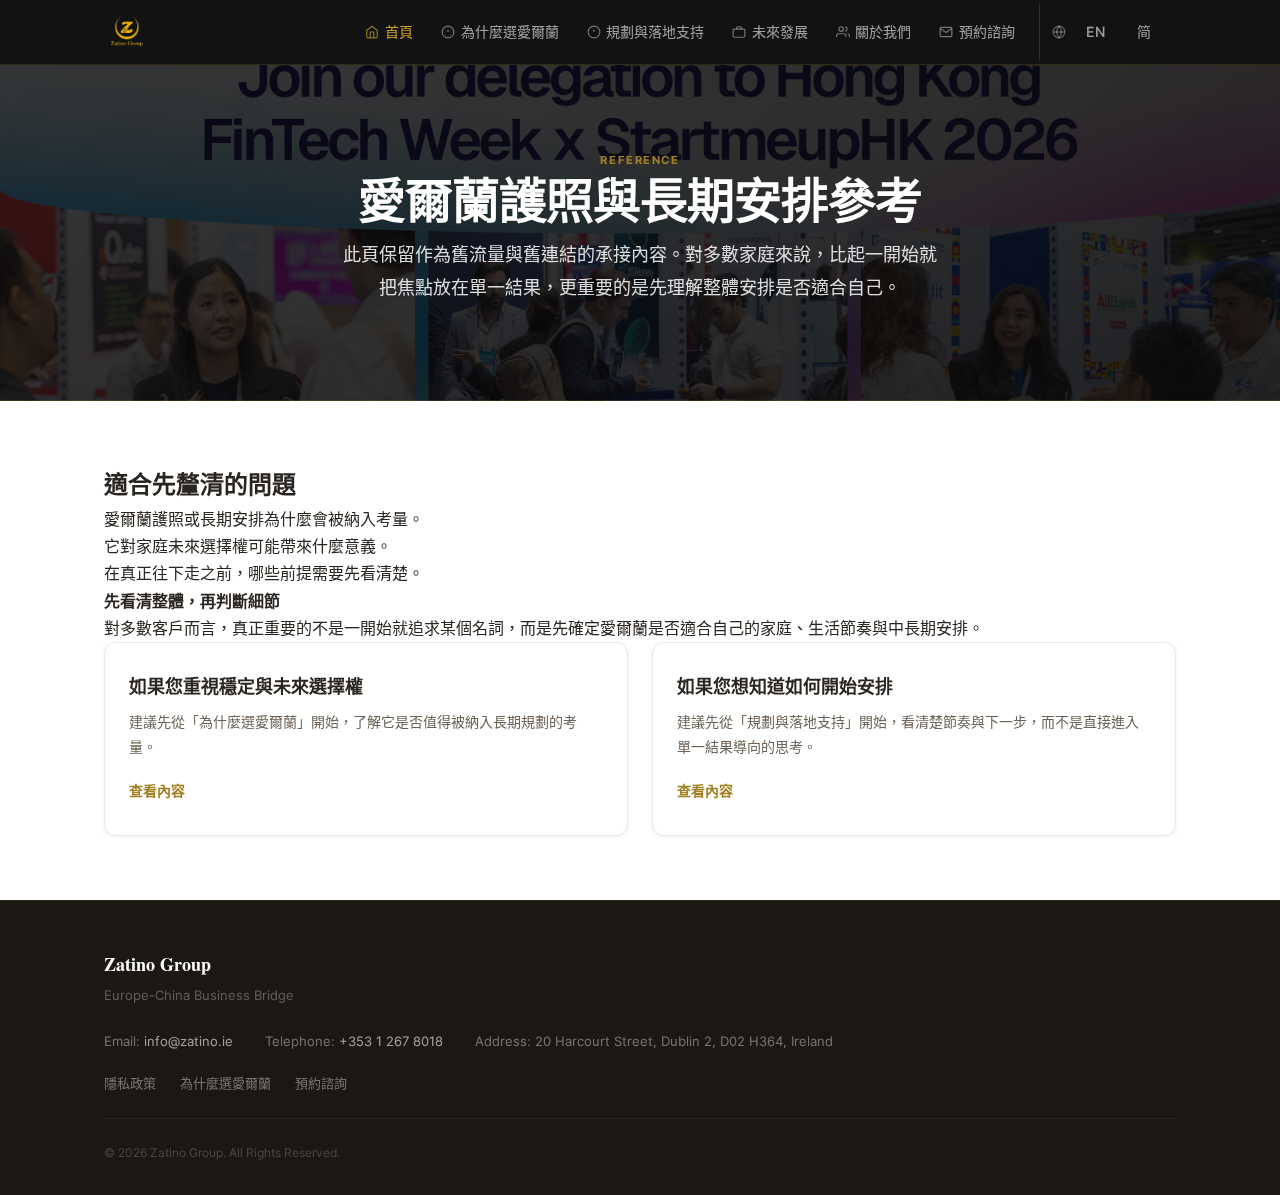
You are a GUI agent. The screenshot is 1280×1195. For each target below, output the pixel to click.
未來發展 (780, 31)
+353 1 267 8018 (391, 1041)
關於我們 (883, 31)
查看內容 (157, 790)
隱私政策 (130, 1083)
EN (1095, 31)
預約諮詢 (987, 31)
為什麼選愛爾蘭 (510, 31)
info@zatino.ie (188, 1041)
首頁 (399, 31)
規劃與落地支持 (655, 31)
